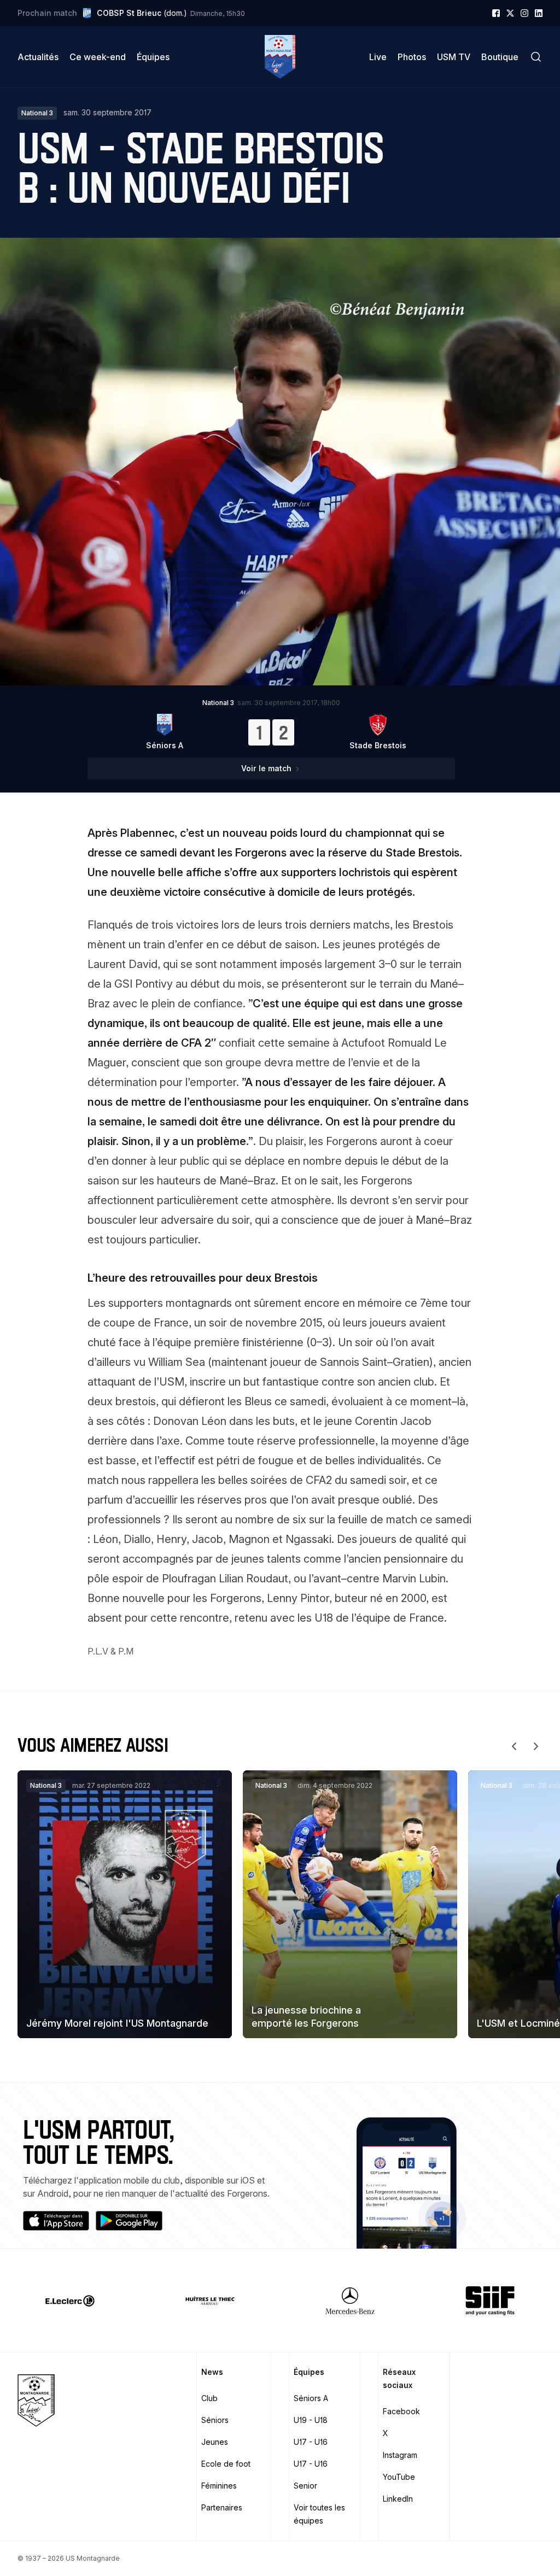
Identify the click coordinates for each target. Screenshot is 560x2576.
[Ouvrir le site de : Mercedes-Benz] (350, 2301)
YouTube (399, 2477)
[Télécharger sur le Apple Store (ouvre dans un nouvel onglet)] (56, 2221)
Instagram (400, 2455)
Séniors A (311, 2398)
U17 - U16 (311, 2442)
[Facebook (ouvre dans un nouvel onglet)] (496, 13)
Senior (305, 2486)
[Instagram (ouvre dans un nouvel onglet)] (524, 13)
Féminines (219, 2486)
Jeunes (215, 2442)
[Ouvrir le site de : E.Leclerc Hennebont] (70, 2301)
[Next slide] (536, 1746)
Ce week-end (98, 57)
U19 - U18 (311, 2420)
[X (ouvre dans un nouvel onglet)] (510, 13)
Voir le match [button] (266, 768)
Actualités (38, 57)
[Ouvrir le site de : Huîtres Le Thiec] (210, 2301)
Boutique (500, 57)
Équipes (153, 57)
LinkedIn (398, 2499)
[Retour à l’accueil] (280, 57)
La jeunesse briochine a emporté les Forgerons (306, 2016)
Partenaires (222, 2507)
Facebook (401, 2411)
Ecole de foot (226, 2464)
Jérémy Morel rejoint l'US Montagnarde (117, 2023)
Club (209, 2398)
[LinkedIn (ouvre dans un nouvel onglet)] (539, 13)
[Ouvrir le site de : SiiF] (490, 2301)
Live (378, 57)
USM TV (454, 57)
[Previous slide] (514, 1746)
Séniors (215, 2420)
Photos (412, 57)
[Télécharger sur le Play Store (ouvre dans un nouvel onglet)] (129, 2221)
